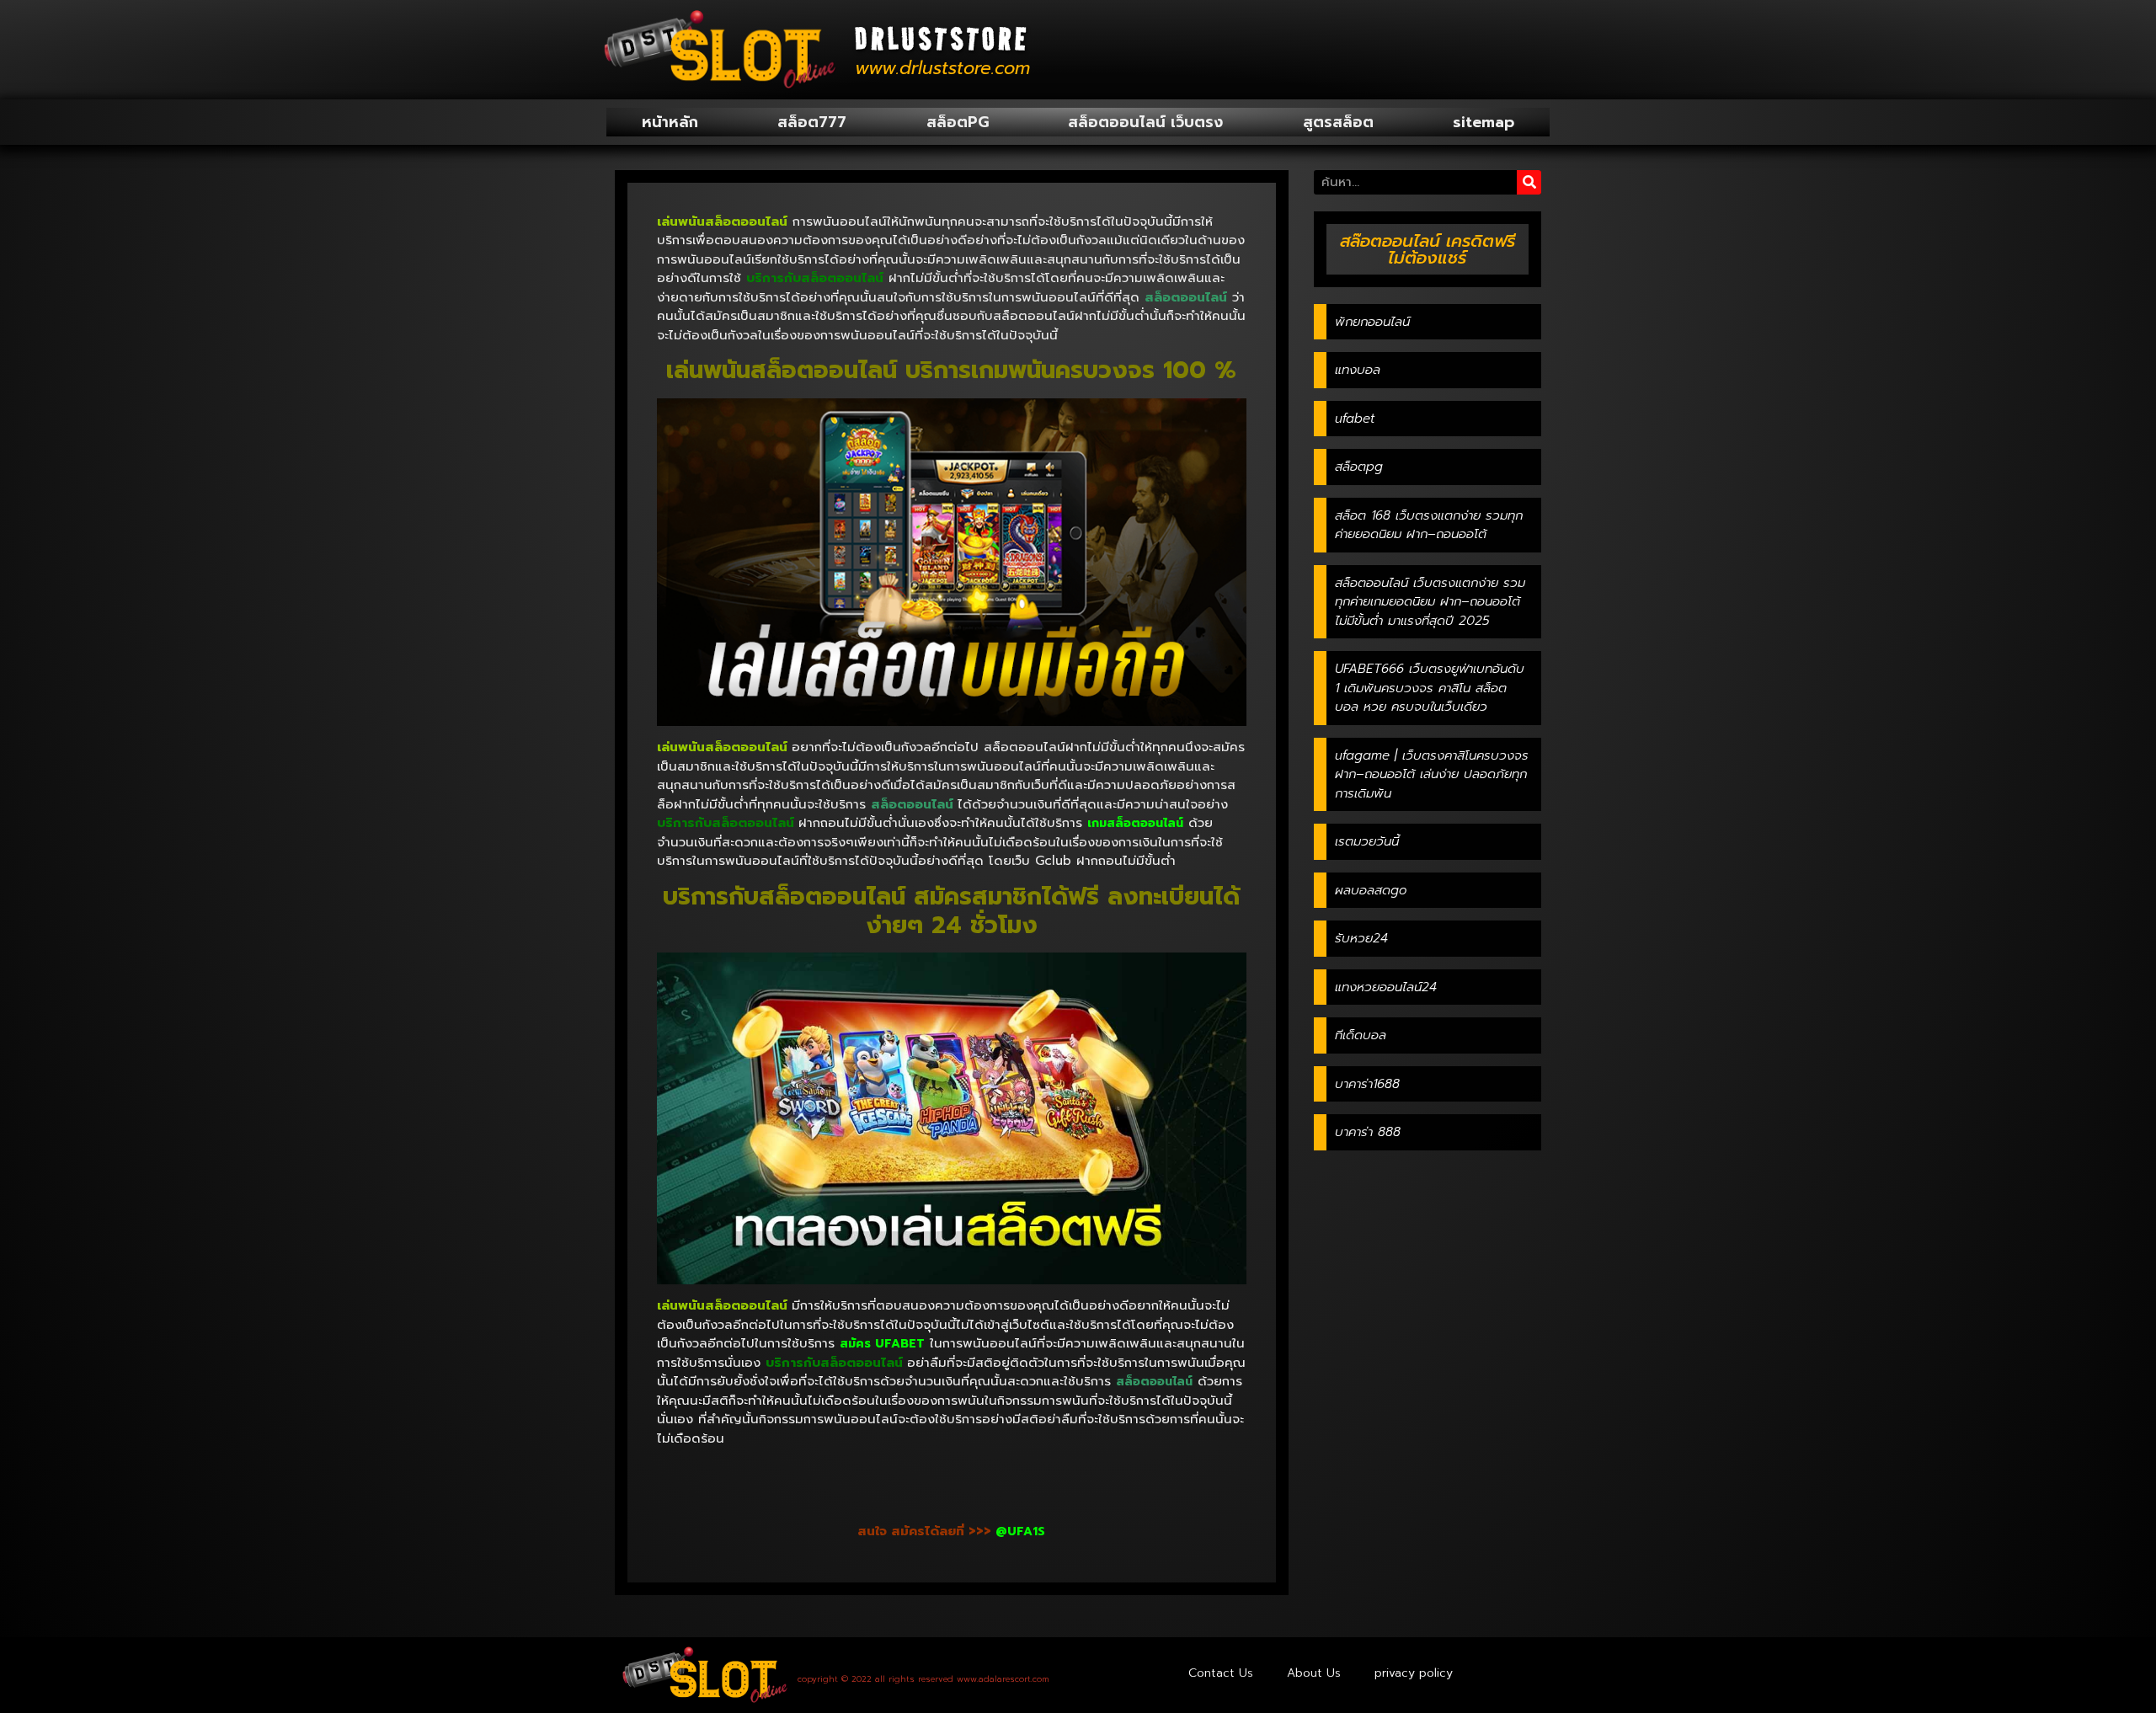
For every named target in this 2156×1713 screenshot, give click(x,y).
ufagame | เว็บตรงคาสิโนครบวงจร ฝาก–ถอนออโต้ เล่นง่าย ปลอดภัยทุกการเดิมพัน (1432, 774)
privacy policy (1414, 1673)
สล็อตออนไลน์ (1154, 1382)
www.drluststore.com (942, 68)
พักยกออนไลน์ (1372, 322)
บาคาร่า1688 (1367, 1084)
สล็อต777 (812, 122)
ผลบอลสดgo (1371, 890)
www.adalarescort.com (1003, 1679)
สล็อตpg (1359, 467)
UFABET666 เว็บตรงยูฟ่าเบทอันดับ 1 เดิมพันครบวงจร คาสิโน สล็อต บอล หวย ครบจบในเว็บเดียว (1430, 688)
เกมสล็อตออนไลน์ (1135, 823)
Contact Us (1221, 1673)
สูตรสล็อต (1338, 122)
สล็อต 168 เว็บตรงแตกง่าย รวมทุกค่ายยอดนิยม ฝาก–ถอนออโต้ (1429, 525)
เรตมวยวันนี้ (1367, 841)
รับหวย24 (1361, 938)
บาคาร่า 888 (1368, 1132)
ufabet (1355, 419)
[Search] (1529, 182)
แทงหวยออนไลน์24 (1386, 987)
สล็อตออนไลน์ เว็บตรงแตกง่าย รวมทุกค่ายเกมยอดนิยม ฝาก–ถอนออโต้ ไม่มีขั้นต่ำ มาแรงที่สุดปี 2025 (1430, 602)
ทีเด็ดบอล (1361, 1035)
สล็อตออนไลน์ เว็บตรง (1145, 122)
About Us (1314, 1673)
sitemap (1484, 122)
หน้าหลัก (670, 122)
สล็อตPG (958, 122)
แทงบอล (1358, 370)
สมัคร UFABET (882, 1344)
